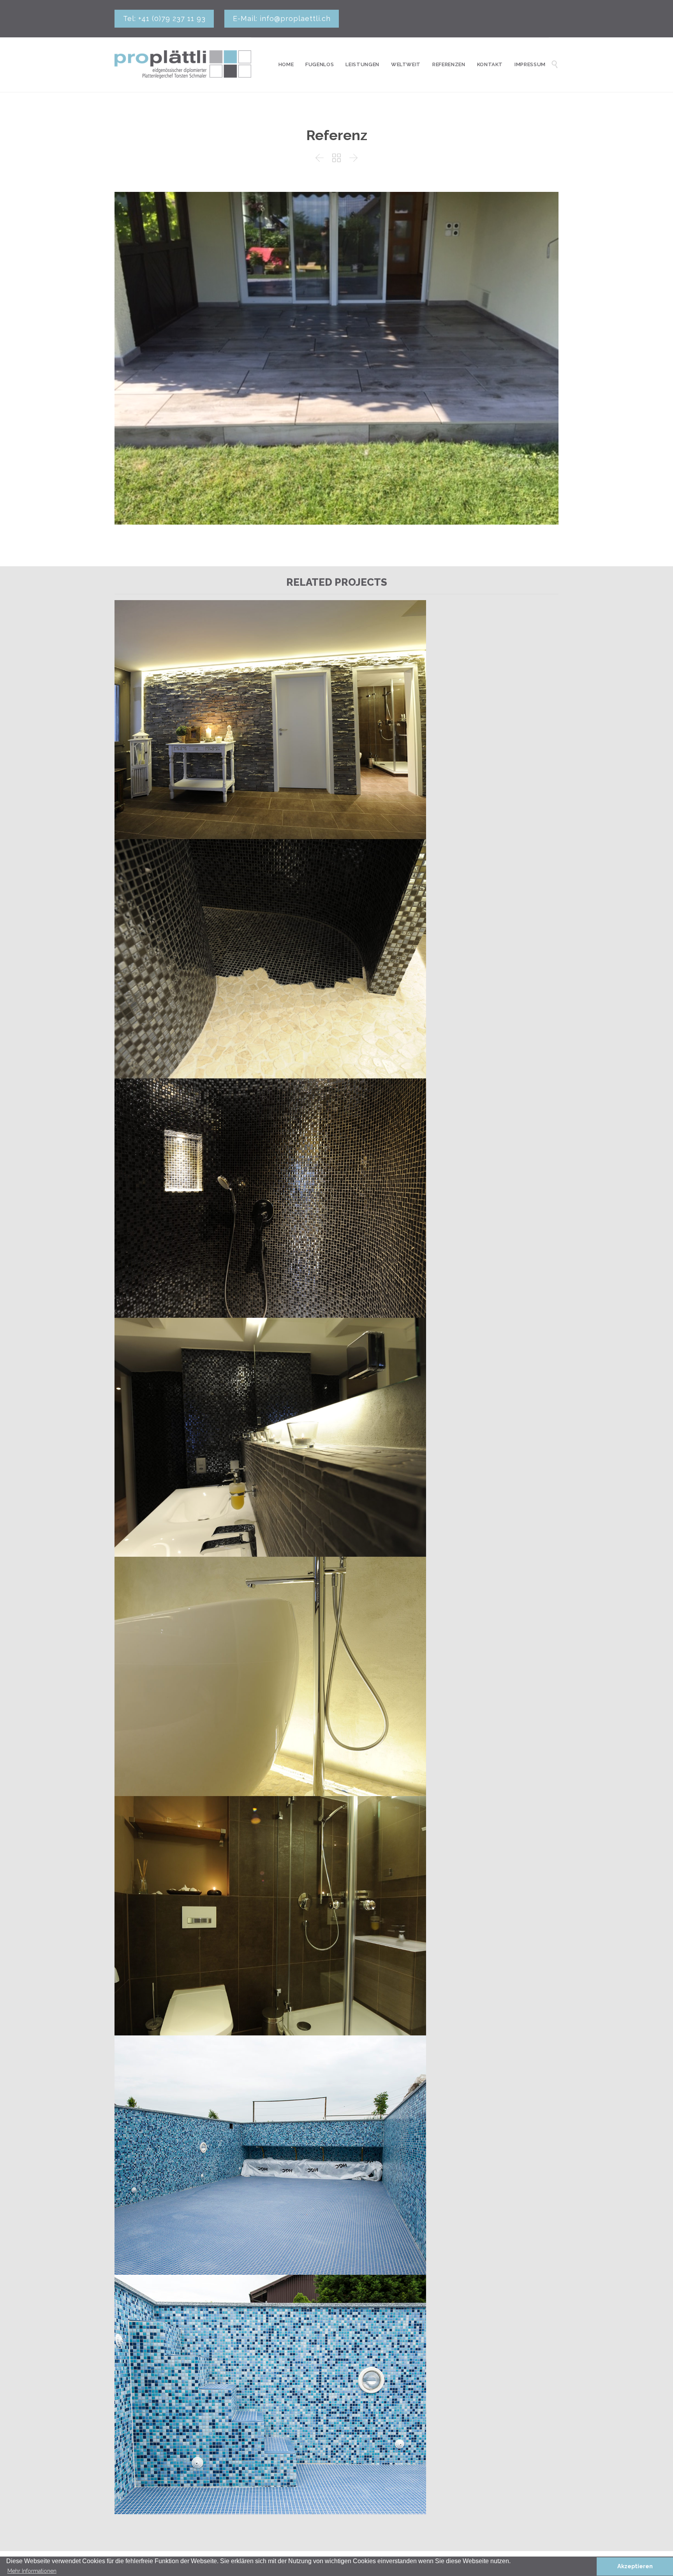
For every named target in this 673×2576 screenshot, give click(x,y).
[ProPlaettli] (183, 65)
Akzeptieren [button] (635, 2566)
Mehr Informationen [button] (32, 2571)
